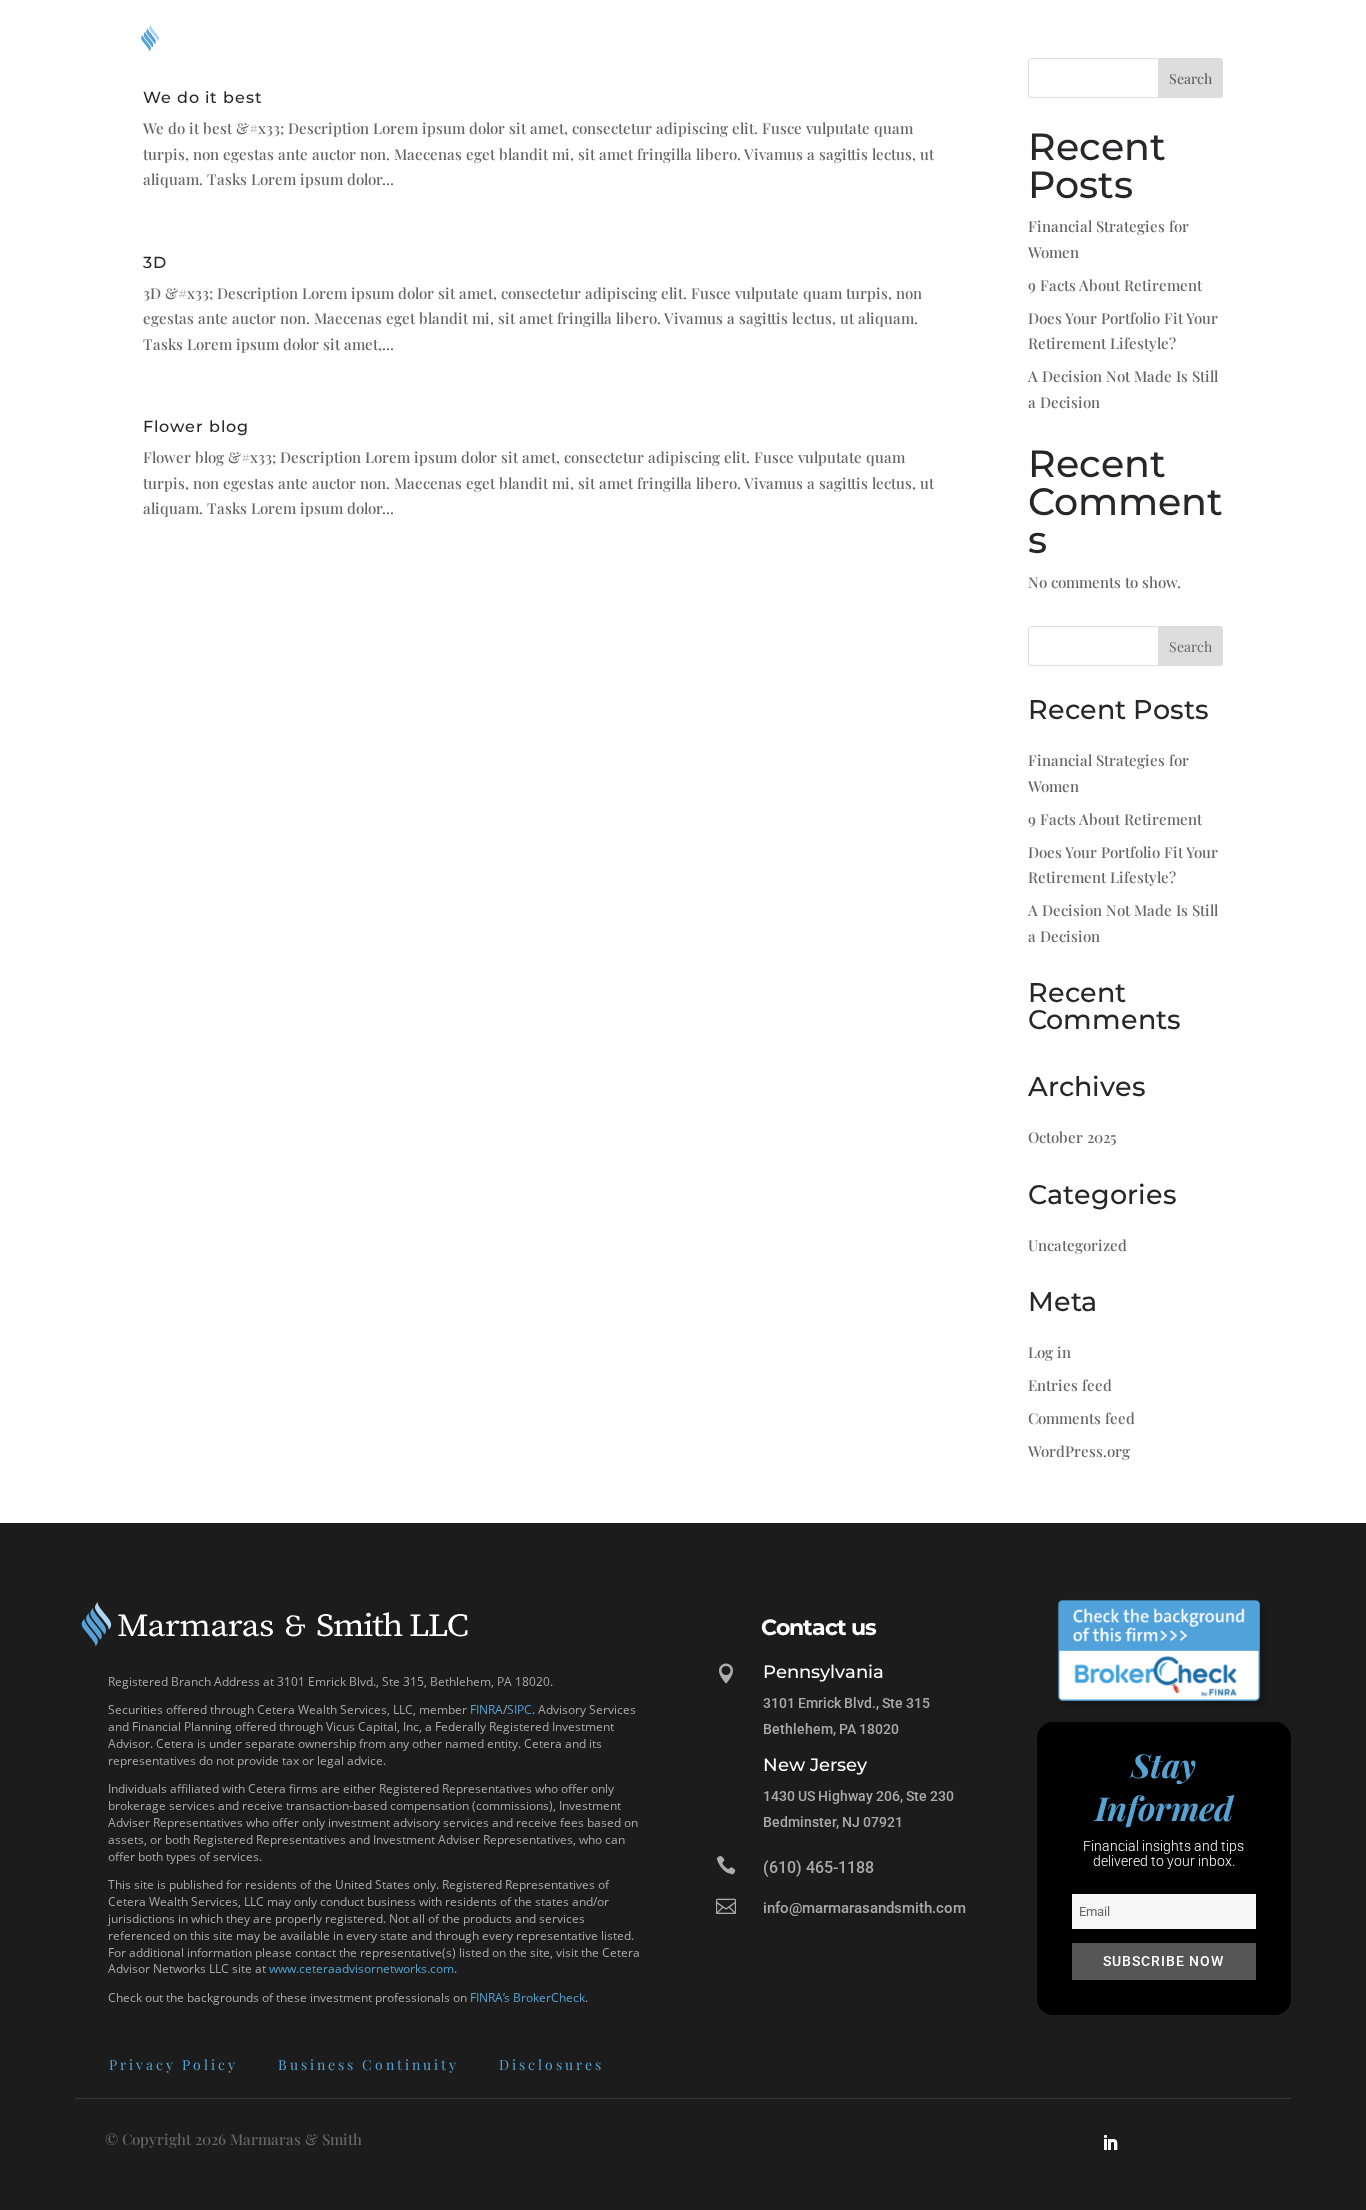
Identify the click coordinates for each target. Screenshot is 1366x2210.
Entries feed (1070, 1385)
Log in (1049, 1352)
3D (155, 262)
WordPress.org (1079, 1451)
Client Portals (1000, 37)
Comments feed (1081, 1418)
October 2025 (1072, 1137)
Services (870, 37)
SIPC (519, 1709)
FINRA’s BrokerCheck (527, 1997)
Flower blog (196, 426)
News (1119, 37)
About (769, 37)
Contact (1196, 37)
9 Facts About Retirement (1115, 285)
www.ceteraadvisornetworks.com (361, 1968)
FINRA (486, 1709)
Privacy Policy (173, 2064)
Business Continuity (368, 2064)
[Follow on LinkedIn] (1110, 2143)
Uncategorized (1077, 1245)
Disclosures (551, 2064)
